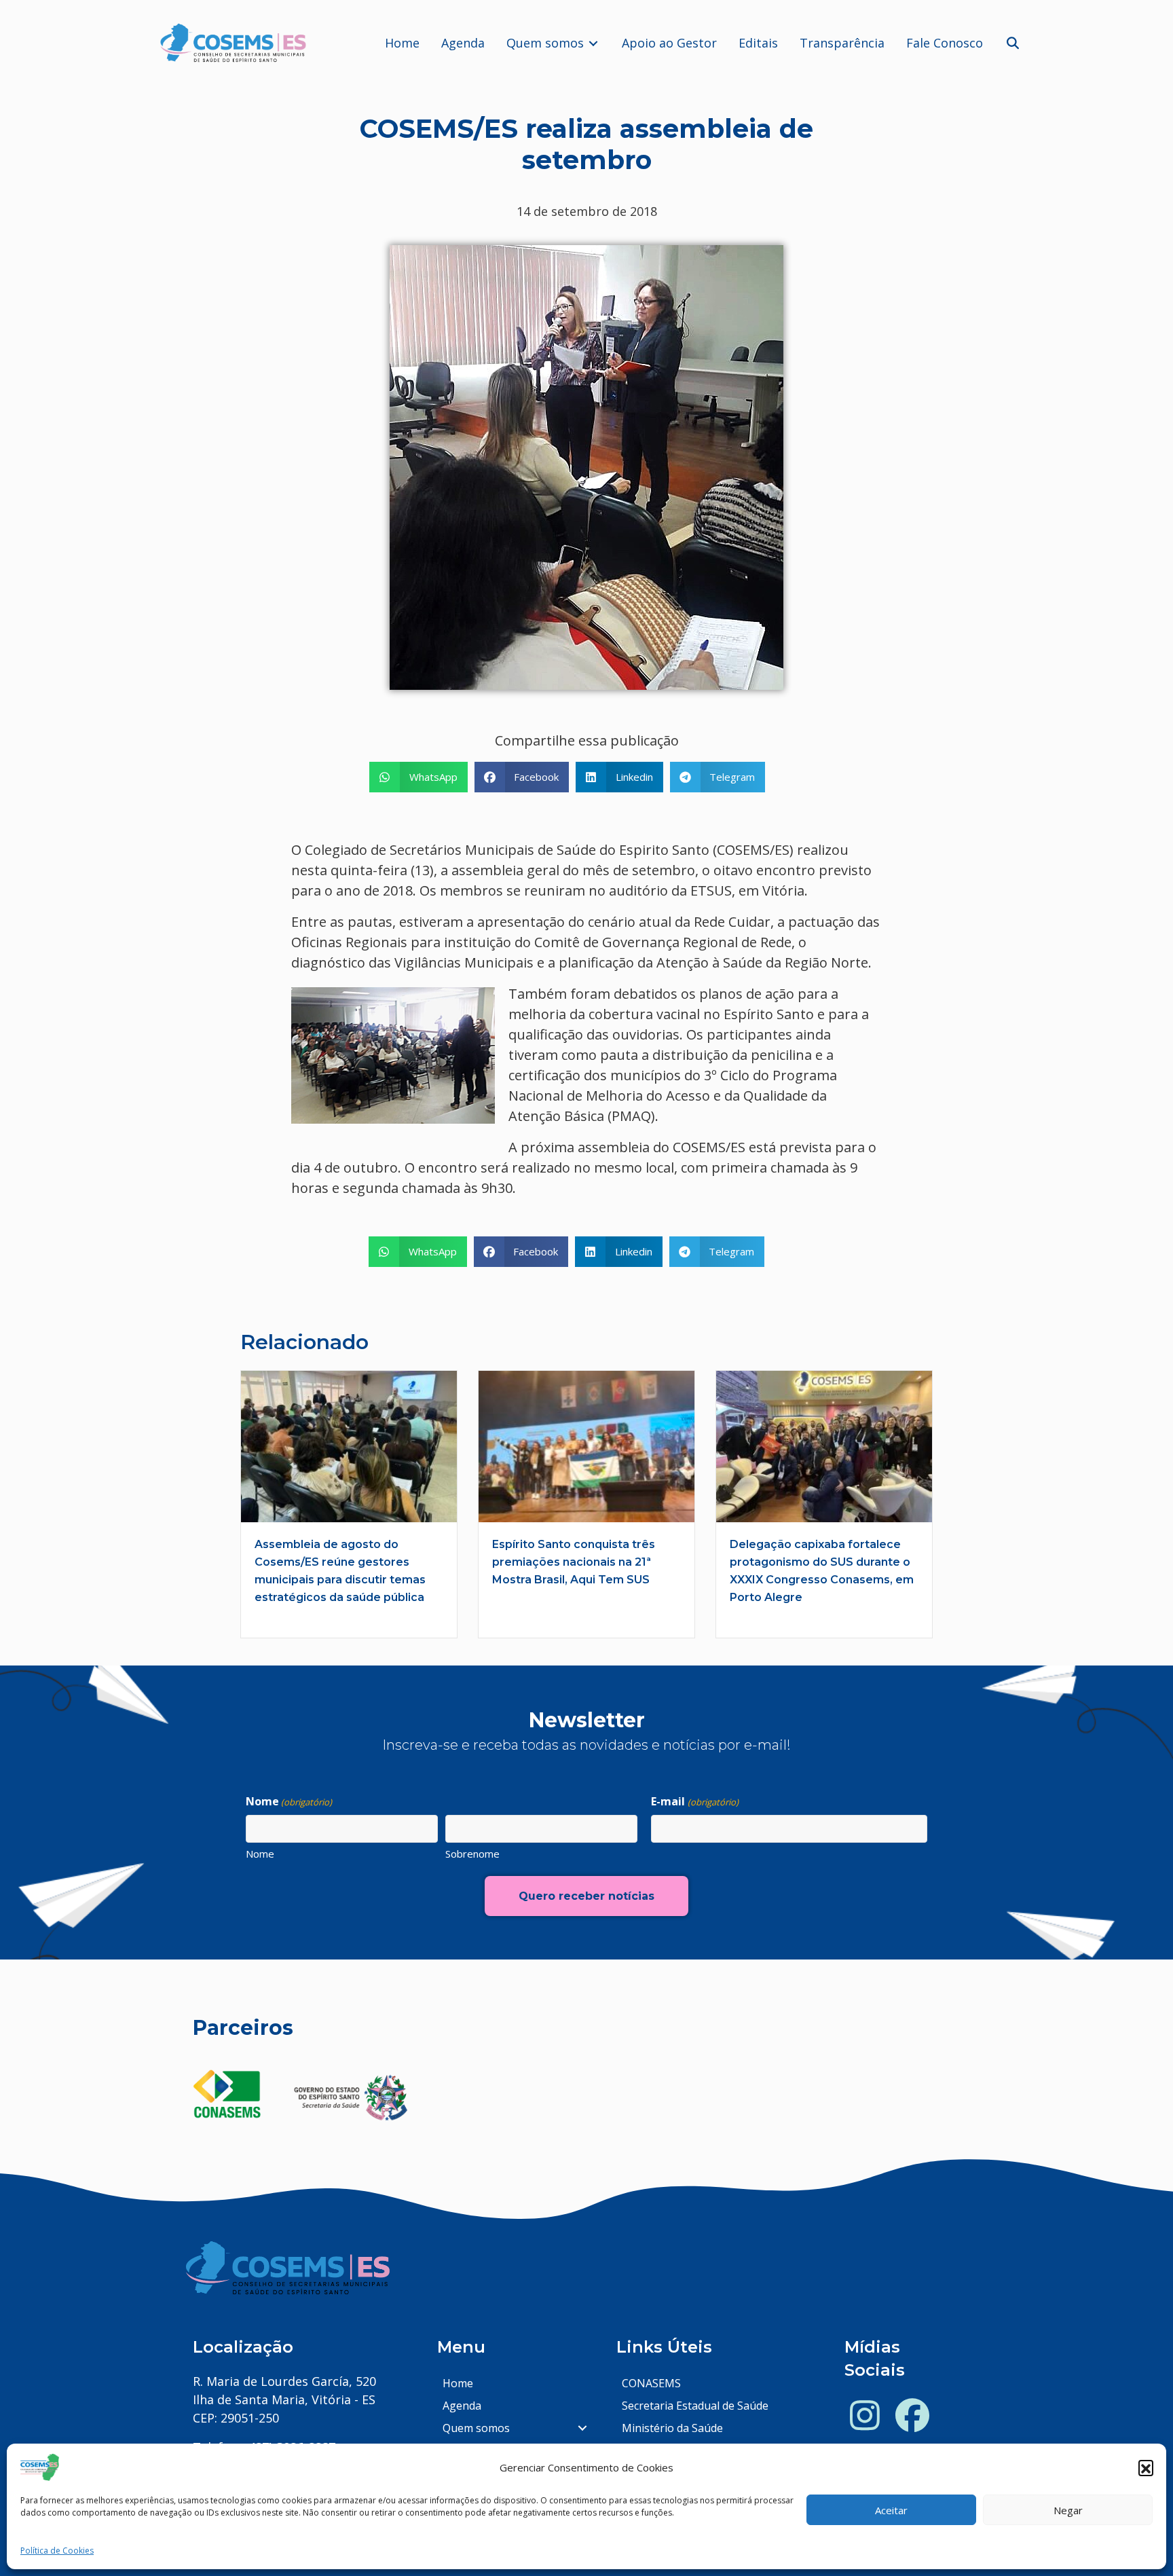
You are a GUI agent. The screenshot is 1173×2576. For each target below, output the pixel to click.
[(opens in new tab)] (227, 2093)
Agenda (462, 2406)
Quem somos (476, 2428)
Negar (1068, 2510)
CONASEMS (651, 2383)
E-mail (694, 1801)
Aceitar (891, 2510)
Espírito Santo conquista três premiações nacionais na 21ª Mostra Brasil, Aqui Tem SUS (574, 1562)
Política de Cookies (57, 2551)
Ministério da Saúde (672, 2428)
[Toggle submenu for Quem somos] (593, 43)
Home (458, 2383)
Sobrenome (472, 1854)
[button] (1146, 2467)
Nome (260, 1854)
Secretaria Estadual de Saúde (695, 2406)
